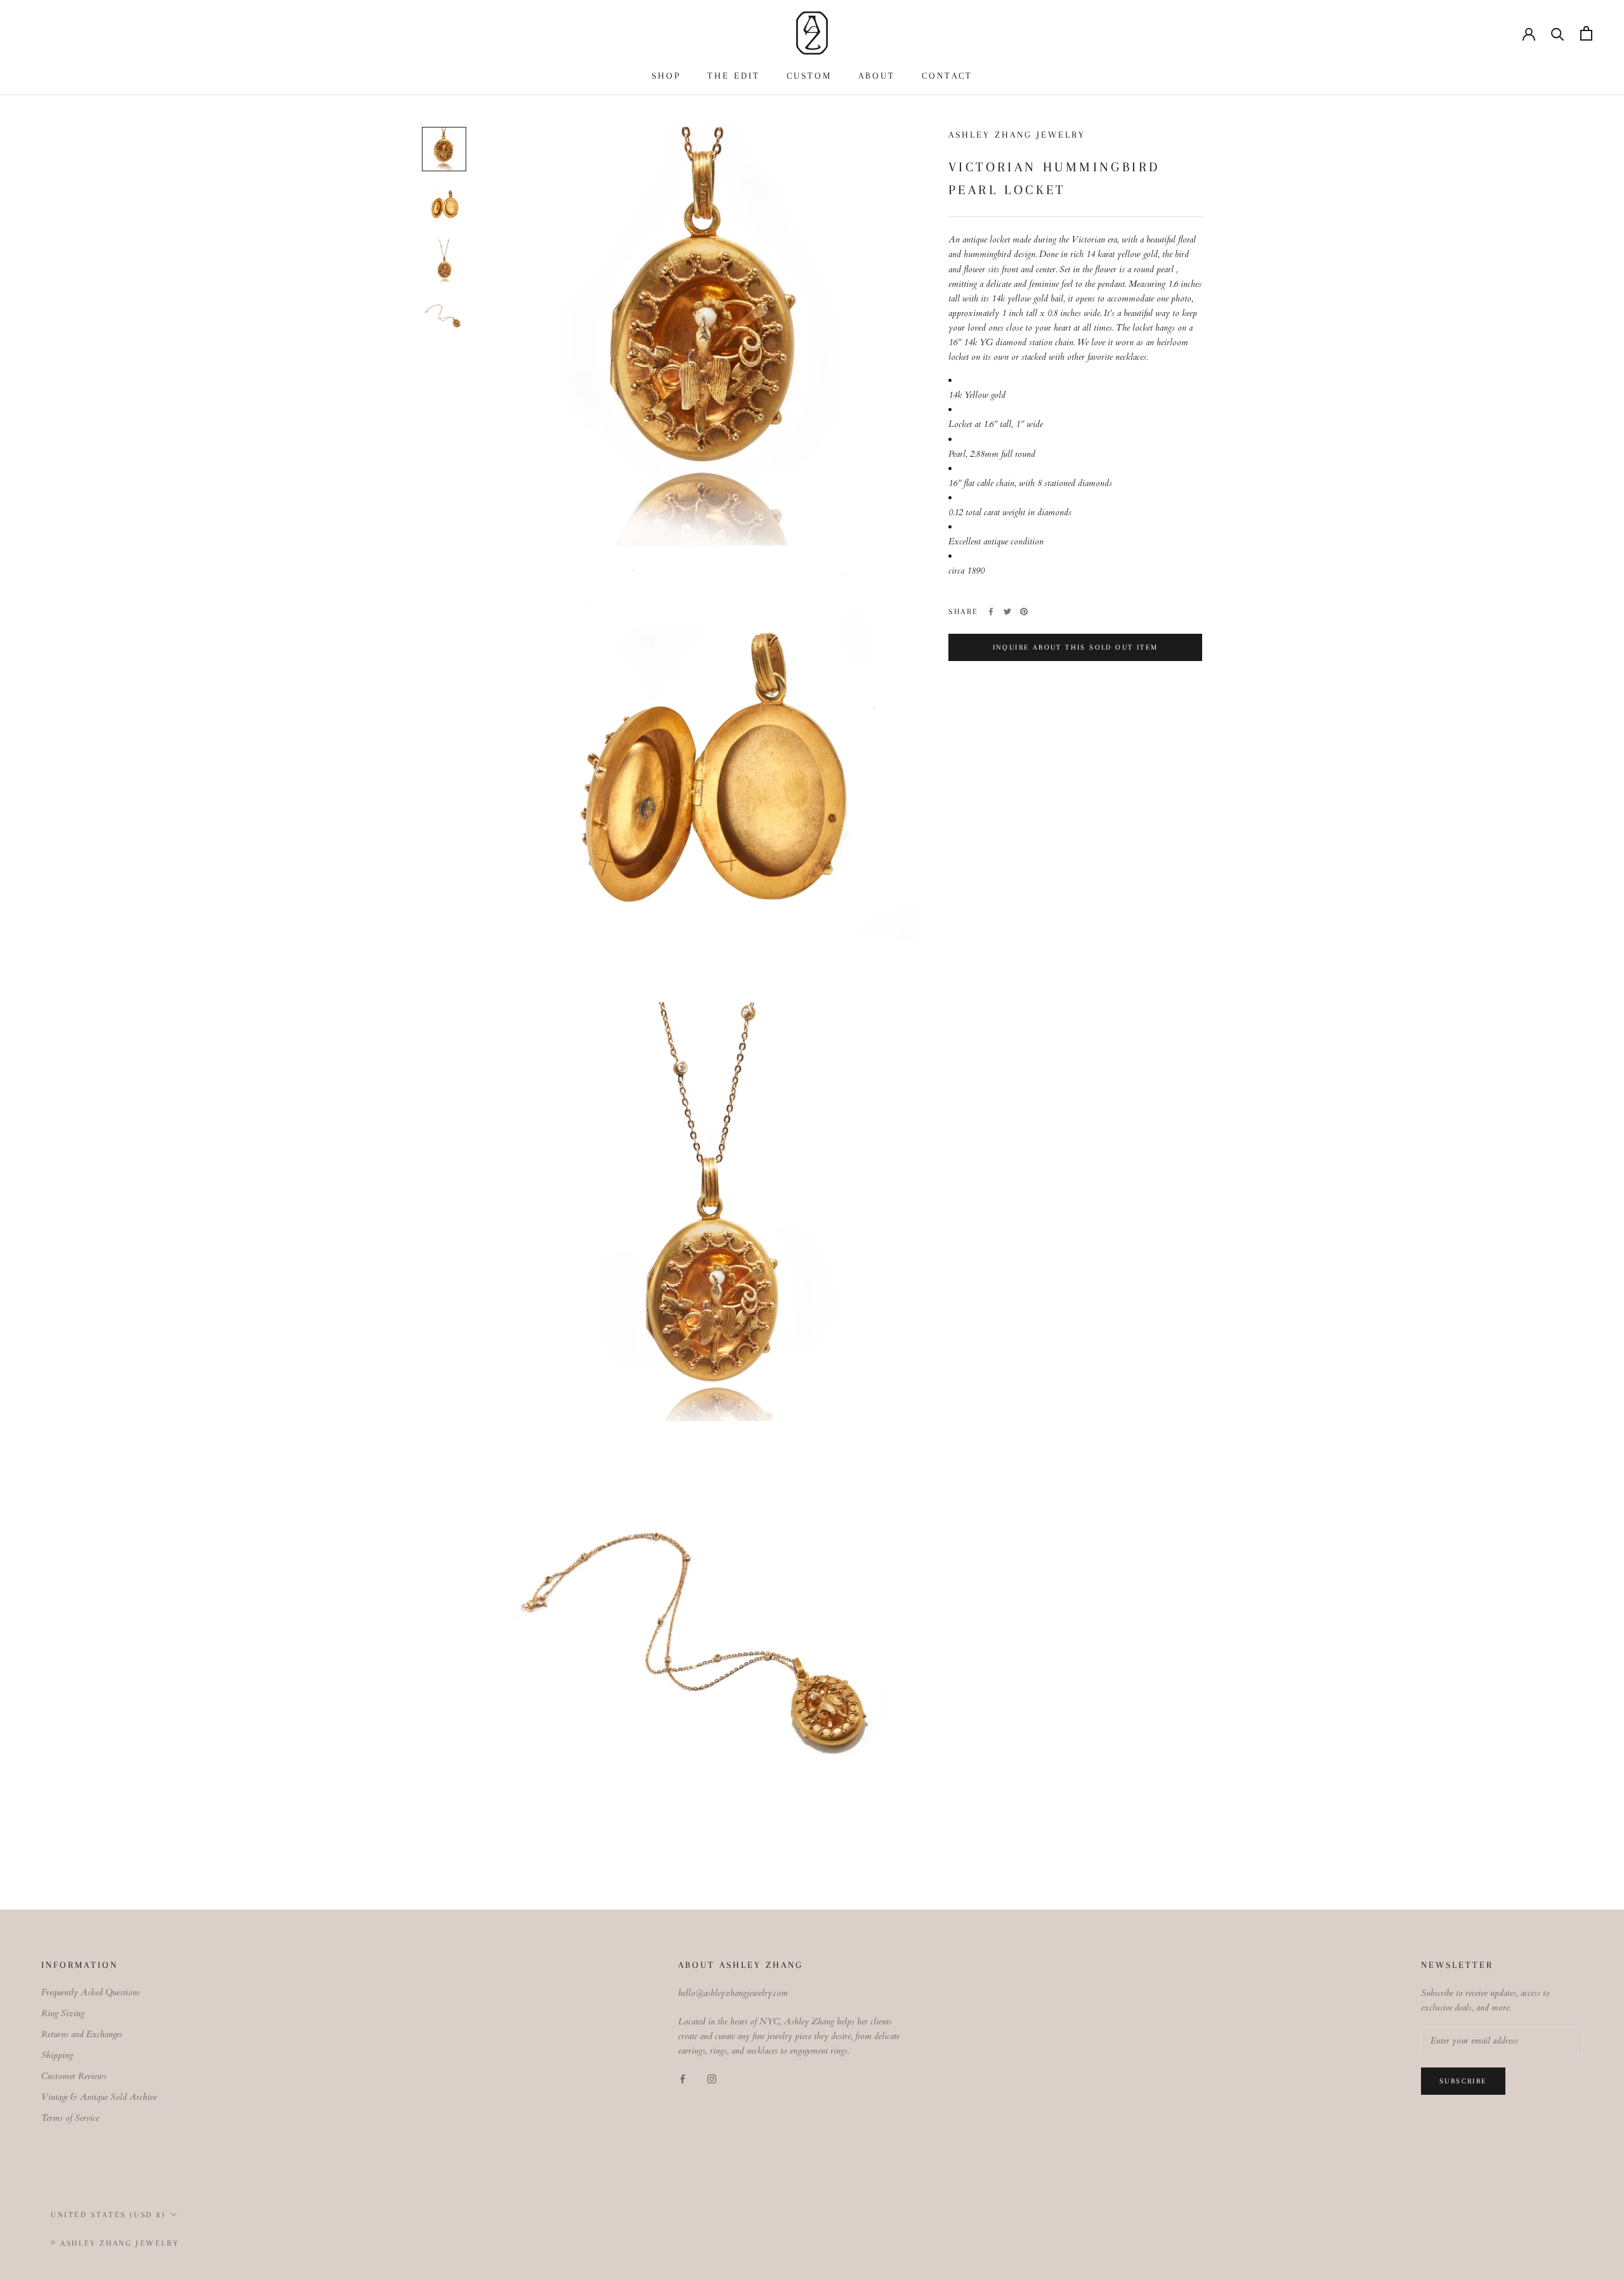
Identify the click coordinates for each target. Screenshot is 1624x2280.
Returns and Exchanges (82, 2034)
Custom (809, 75)
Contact (947, 75)
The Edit (734, 75)
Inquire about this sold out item (1076, 647)
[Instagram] (712, 2079)
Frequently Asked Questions (91, 1992)
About (877, 75)
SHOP (666, 75)
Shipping (57, 2055)
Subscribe (1463, 2081)
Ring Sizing (63, 2013)
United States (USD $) (108, 2215)
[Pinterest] (1024, 612)
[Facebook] (991, 612)
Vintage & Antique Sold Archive (99, 2097)
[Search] (1558, 33)
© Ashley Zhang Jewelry (115, 2243)
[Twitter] (1007, 612)
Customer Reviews (74, 2076)
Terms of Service (70, 2118)
